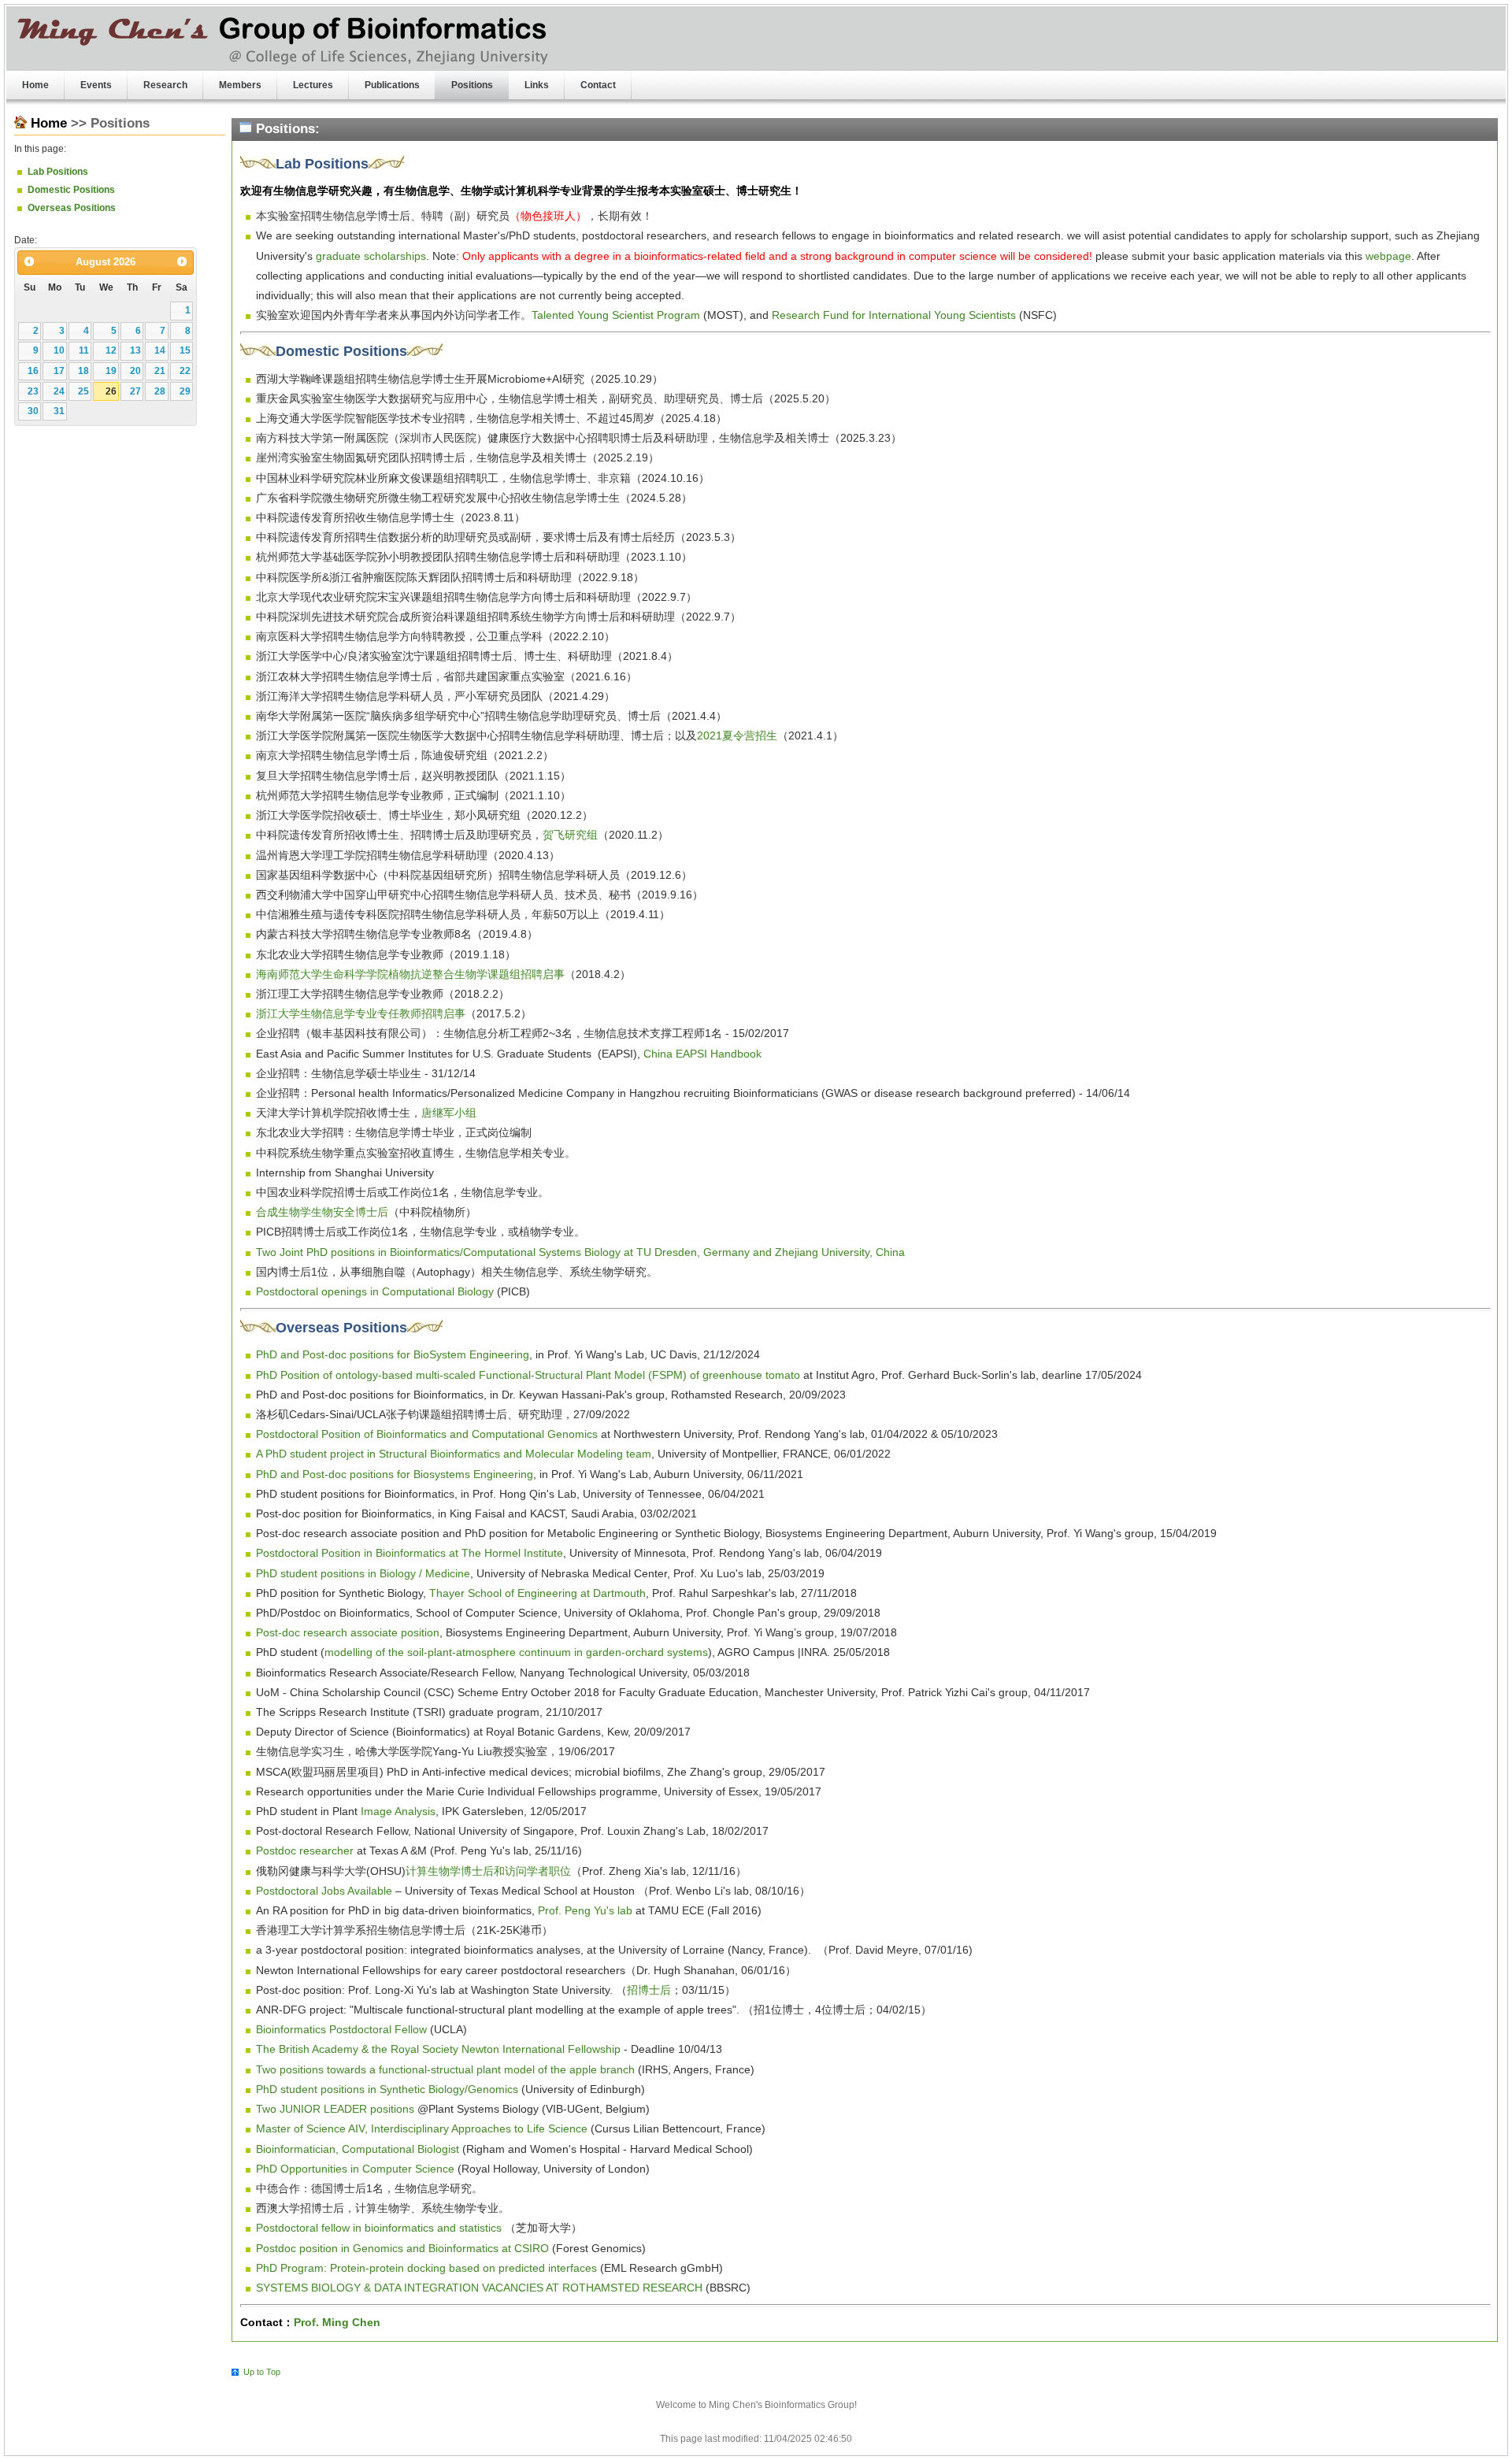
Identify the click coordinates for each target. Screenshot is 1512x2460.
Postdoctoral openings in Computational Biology (375, 1291)
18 (83, 371)
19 (111, 371)
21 (160, 371)
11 (84, 350)
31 (59, 411)
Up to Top (262, 2372)
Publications (392, 85)
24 (59, 391)
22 (185, 371)
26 (111, 391)
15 (185, 350)
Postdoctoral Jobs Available (324, 1891)
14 (160, 350)
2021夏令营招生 (737, 735)
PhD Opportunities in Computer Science (355, 2169)
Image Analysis (398, 1811)
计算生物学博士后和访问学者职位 (488, 1871)
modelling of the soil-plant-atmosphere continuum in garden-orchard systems (516, 1652)
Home (35, 85)
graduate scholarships (371, 256)
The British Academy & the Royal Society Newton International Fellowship (438, 2049)
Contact (598, 85)
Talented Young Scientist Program (616, 315)
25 (83, 391)
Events (96, 85)
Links (537, 85)
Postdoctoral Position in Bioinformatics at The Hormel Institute (409, 1553)
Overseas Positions (72, 208)
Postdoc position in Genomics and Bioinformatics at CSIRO (402, 2248)
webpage (1388, 256)
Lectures (313, 85)
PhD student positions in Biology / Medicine (363, 1573)
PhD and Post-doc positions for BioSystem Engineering (393, 1354)
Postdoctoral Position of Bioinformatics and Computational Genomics (427, 1434)
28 (160, 391)
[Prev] (29, 262)
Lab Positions (58, 172)
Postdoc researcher (305, 1851)
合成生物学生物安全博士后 (322, 1212)
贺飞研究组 (570, 835)
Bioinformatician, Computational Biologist (358, 2149)
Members (240, 85)
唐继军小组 (449, 1113)
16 (33, 371)
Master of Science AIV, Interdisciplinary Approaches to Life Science (422, 2128)
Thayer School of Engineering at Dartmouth (537, 1593)
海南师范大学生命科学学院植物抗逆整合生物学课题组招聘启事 (410, 974)
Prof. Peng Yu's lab (585, 1910)
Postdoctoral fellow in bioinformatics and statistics (379, 2228)
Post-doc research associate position (348, 1632)
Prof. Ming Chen (337, 2322)
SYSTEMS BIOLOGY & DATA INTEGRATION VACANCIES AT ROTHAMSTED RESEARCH (479, 2288)
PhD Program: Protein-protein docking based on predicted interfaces (426, 2268)
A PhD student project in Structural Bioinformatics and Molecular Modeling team (454, 1454)
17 (59, 371)
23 (33, 391)
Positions (472, 85)
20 (135, 371)
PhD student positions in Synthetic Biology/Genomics (387, 2089)
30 (33, 411)
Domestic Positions (71, 190)
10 (59, 350)
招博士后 (649, 1990)
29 (185, 391)
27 (135, 391)
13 (135, 350)
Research (165, 85)
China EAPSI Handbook (702, 1054)
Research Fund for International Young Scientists (894, 315)
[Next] (182, 262)
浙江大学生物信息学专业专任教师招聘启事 (361, 1013)
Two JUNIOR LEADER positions (335, 2109)
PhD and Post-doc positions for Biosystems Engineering (395, 1474)
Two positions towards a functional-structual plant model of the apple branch (445, 2069)
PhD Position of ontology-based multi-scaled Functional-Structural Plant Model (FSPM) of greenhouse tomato (528, 1375)
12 (111, 350)
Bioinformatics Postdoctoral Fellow (341, 2029)
